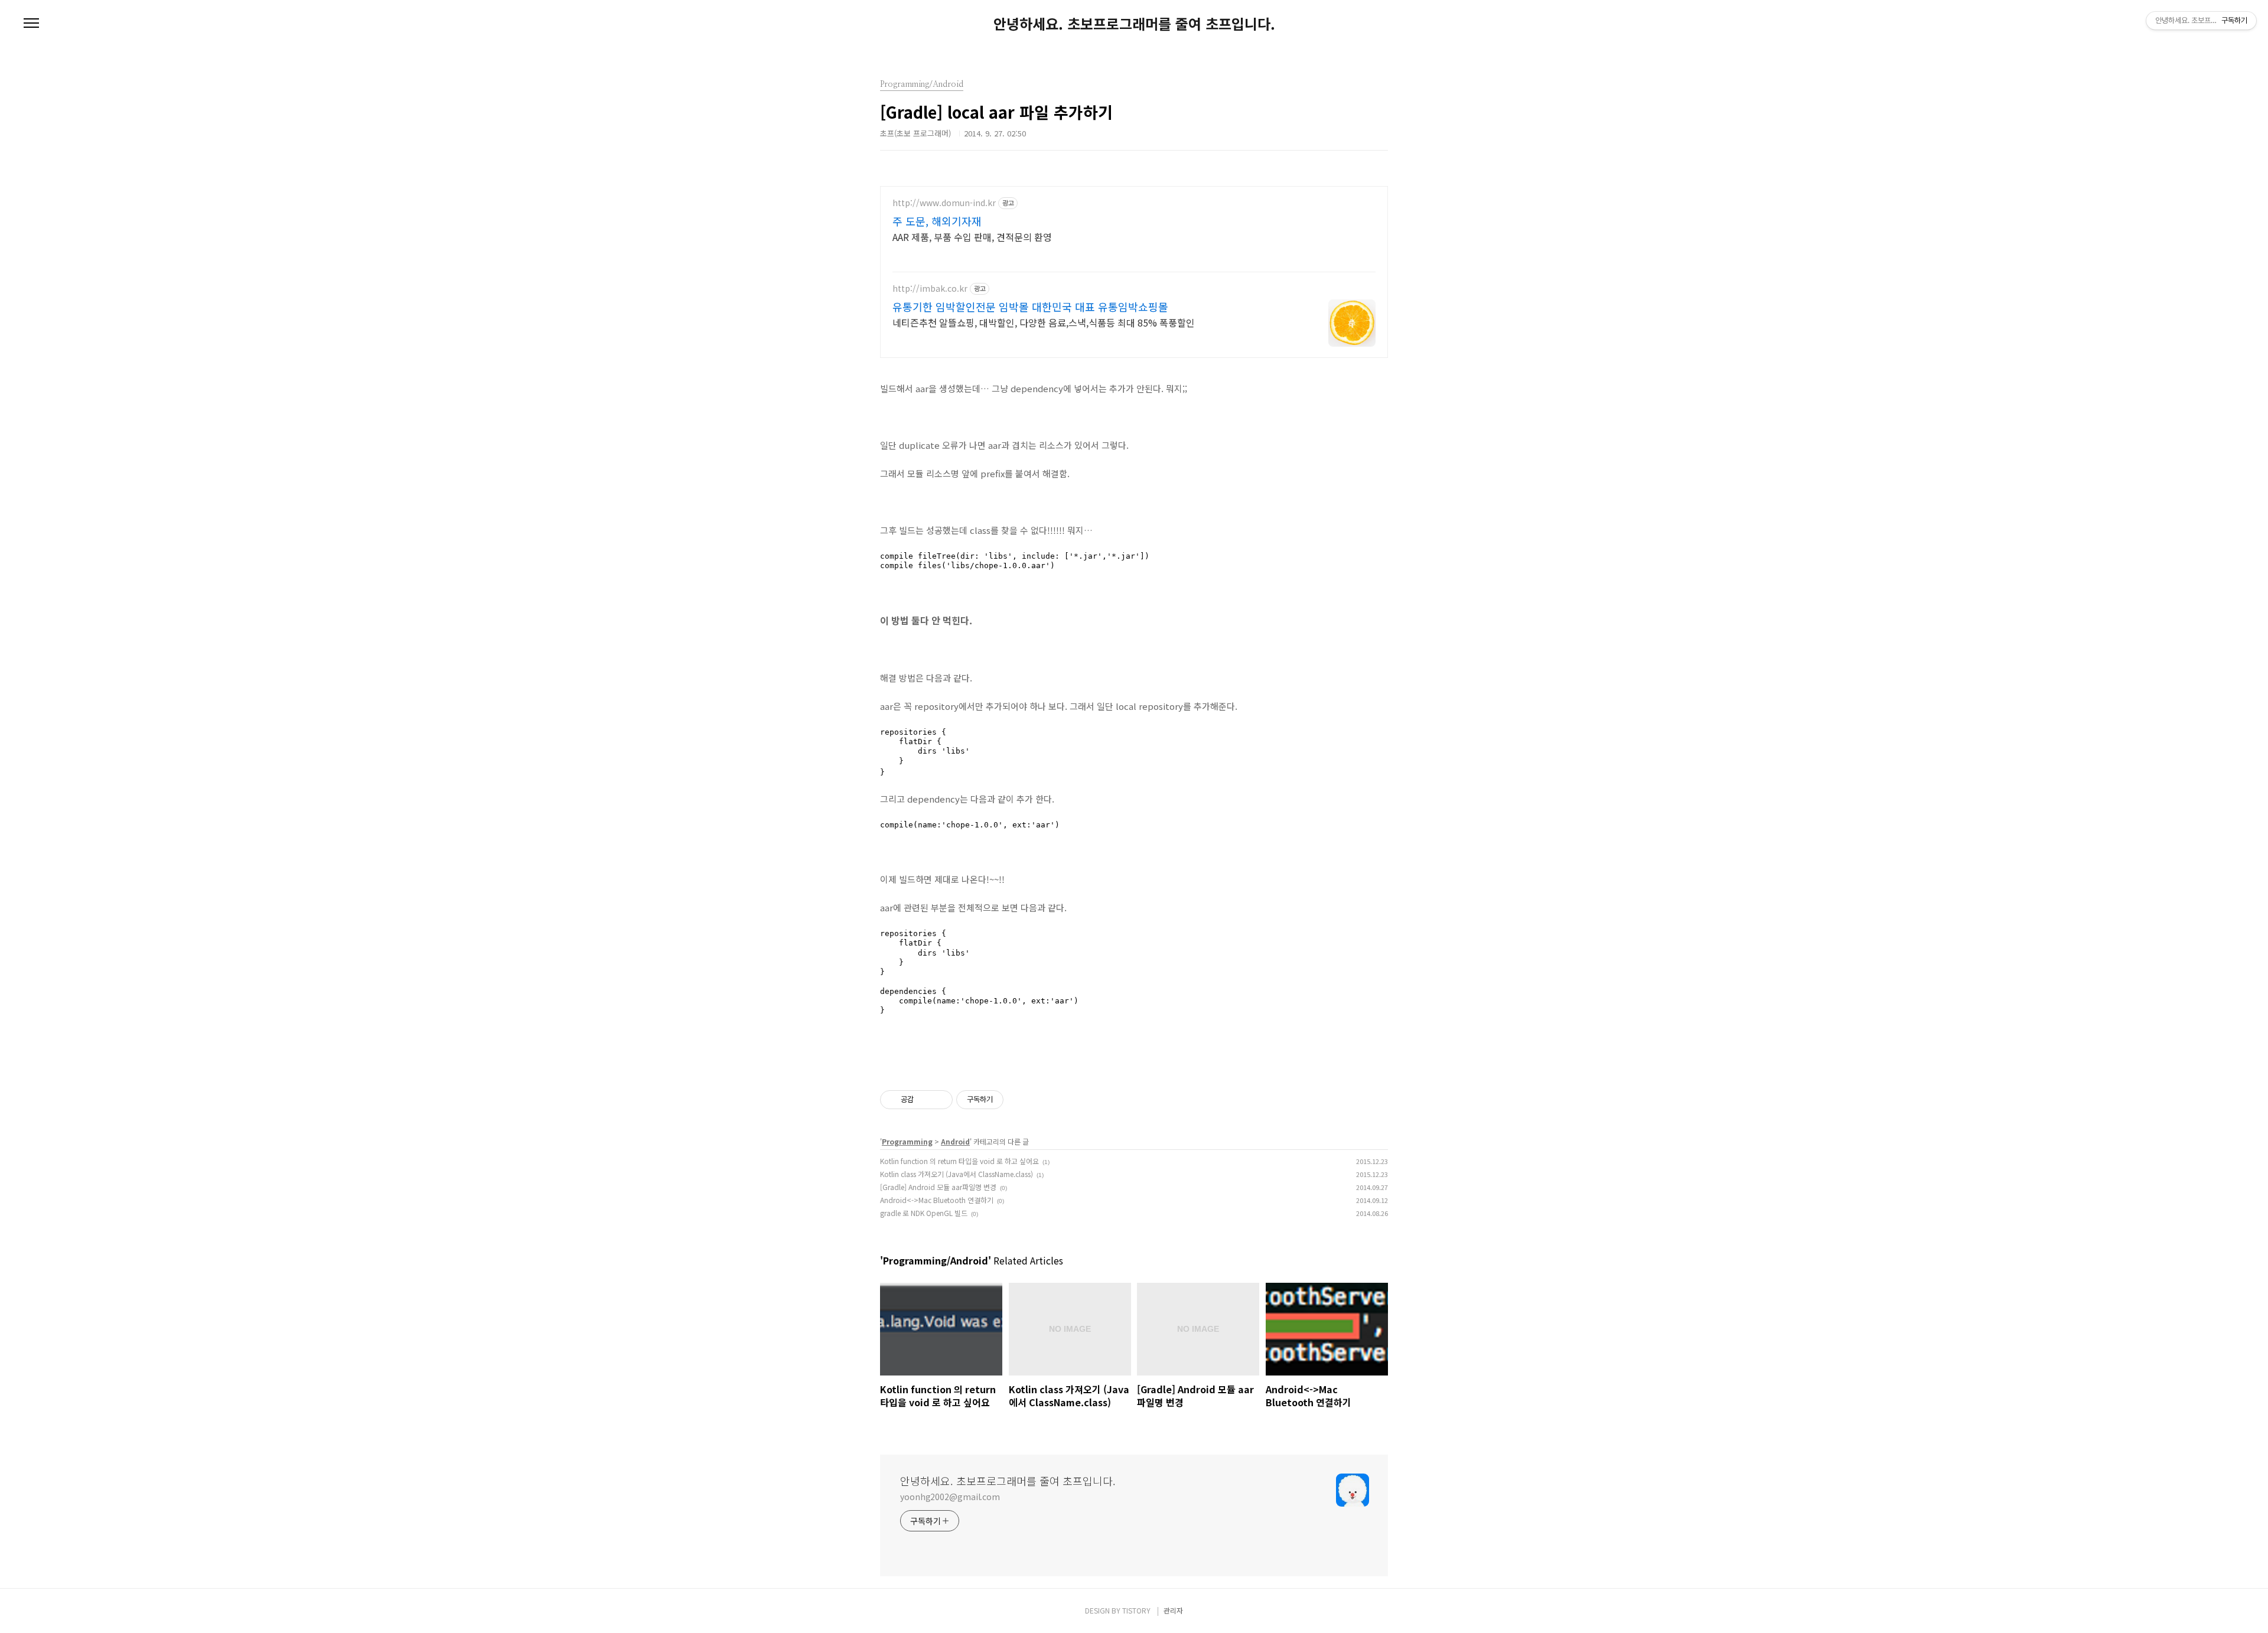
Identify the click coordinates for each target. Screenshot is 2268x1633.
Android (955, 1141)
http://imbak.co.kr (930, 289)
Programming (907, 1141)
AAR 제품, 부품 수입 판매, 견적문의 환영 (972, 237)
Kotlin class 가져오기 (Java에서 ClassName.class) (957, 1174)
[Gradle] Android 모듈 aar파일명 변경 (938, 1187)
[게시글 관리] (939, 1100)
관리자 (1173, 1610)
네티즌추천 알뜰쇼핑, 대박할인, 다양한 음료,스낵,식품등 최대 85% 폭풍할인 (1044, 322)
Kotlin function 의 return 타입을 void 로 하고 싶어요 (959, 1161)
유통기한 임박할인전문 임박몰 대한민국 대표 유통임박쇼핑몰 (1030, 307)
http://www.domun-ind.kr (944, 203)
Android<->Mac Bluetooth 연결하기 (937, 1200)
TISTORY (1136, 1610)
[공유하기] (925, 1100)
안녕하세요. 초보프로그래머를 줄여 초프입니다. (1134, 24)
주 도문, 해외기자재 (937, 221)
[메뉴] (31, 24)
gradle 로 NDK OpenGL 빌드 (924, 1213)
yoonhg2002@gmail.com (950, 1497)
